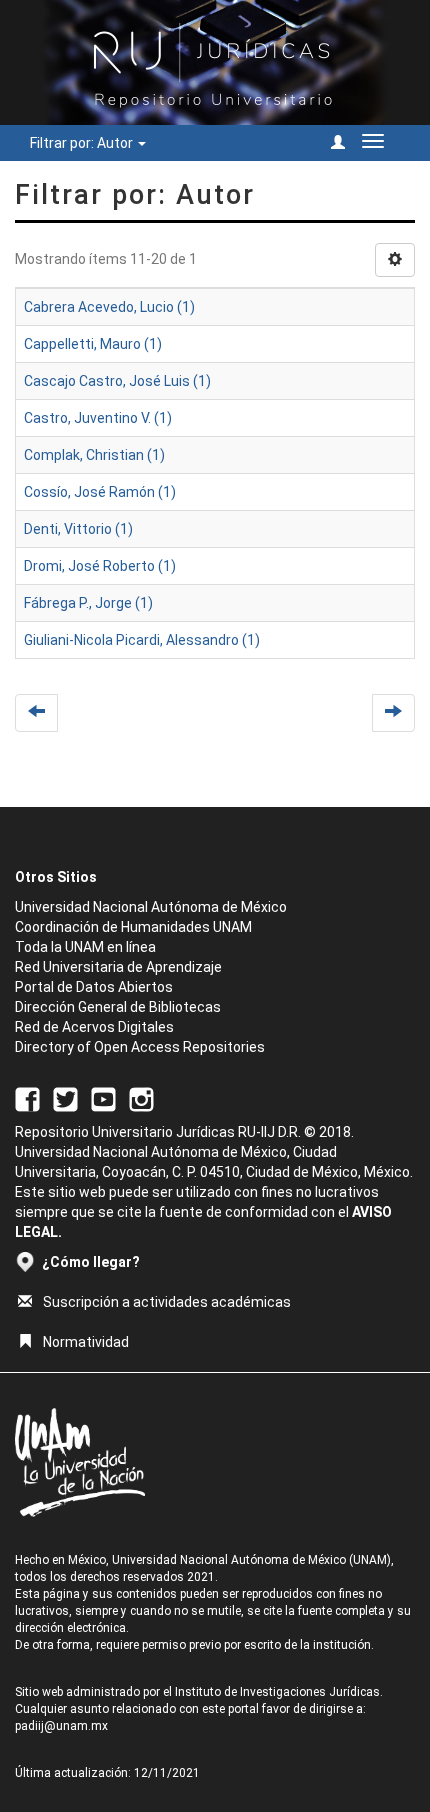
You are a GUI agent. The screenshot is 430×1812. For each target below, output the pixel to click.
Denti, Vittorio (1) (78, 529)
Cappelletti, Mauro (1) (93, 344)
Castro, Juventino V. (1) (98, 418)
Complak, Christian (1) (94, 455)
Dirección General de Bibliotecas (118, 1007)
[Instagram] (141, 1098)
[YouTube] (103, 1098)
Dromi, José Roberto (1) (100, 566)
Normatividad (86, 1342)
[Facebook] (27, 1098)
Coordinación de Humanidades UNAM (133, 927)
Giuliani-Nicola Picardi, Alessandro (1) (142, 640)
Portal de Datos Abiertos (94, 987)
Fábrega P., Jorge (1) (88, 603)
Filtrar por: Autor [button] (83, 143)
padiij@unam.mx (61, 1726)
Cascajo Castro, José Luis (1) (117, 381)
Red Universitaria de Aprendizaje (118, 967)
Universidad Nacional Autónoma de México (151, 907)
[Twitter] (65, 1098)
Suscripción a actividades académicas (167, 1302)
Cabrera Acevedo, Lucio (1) (109, 307)
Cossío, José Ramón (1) (100, 492)
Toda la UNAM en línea (85, 947)
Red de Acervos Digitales (94, 1027)
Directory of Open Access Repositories (140, 1047)
